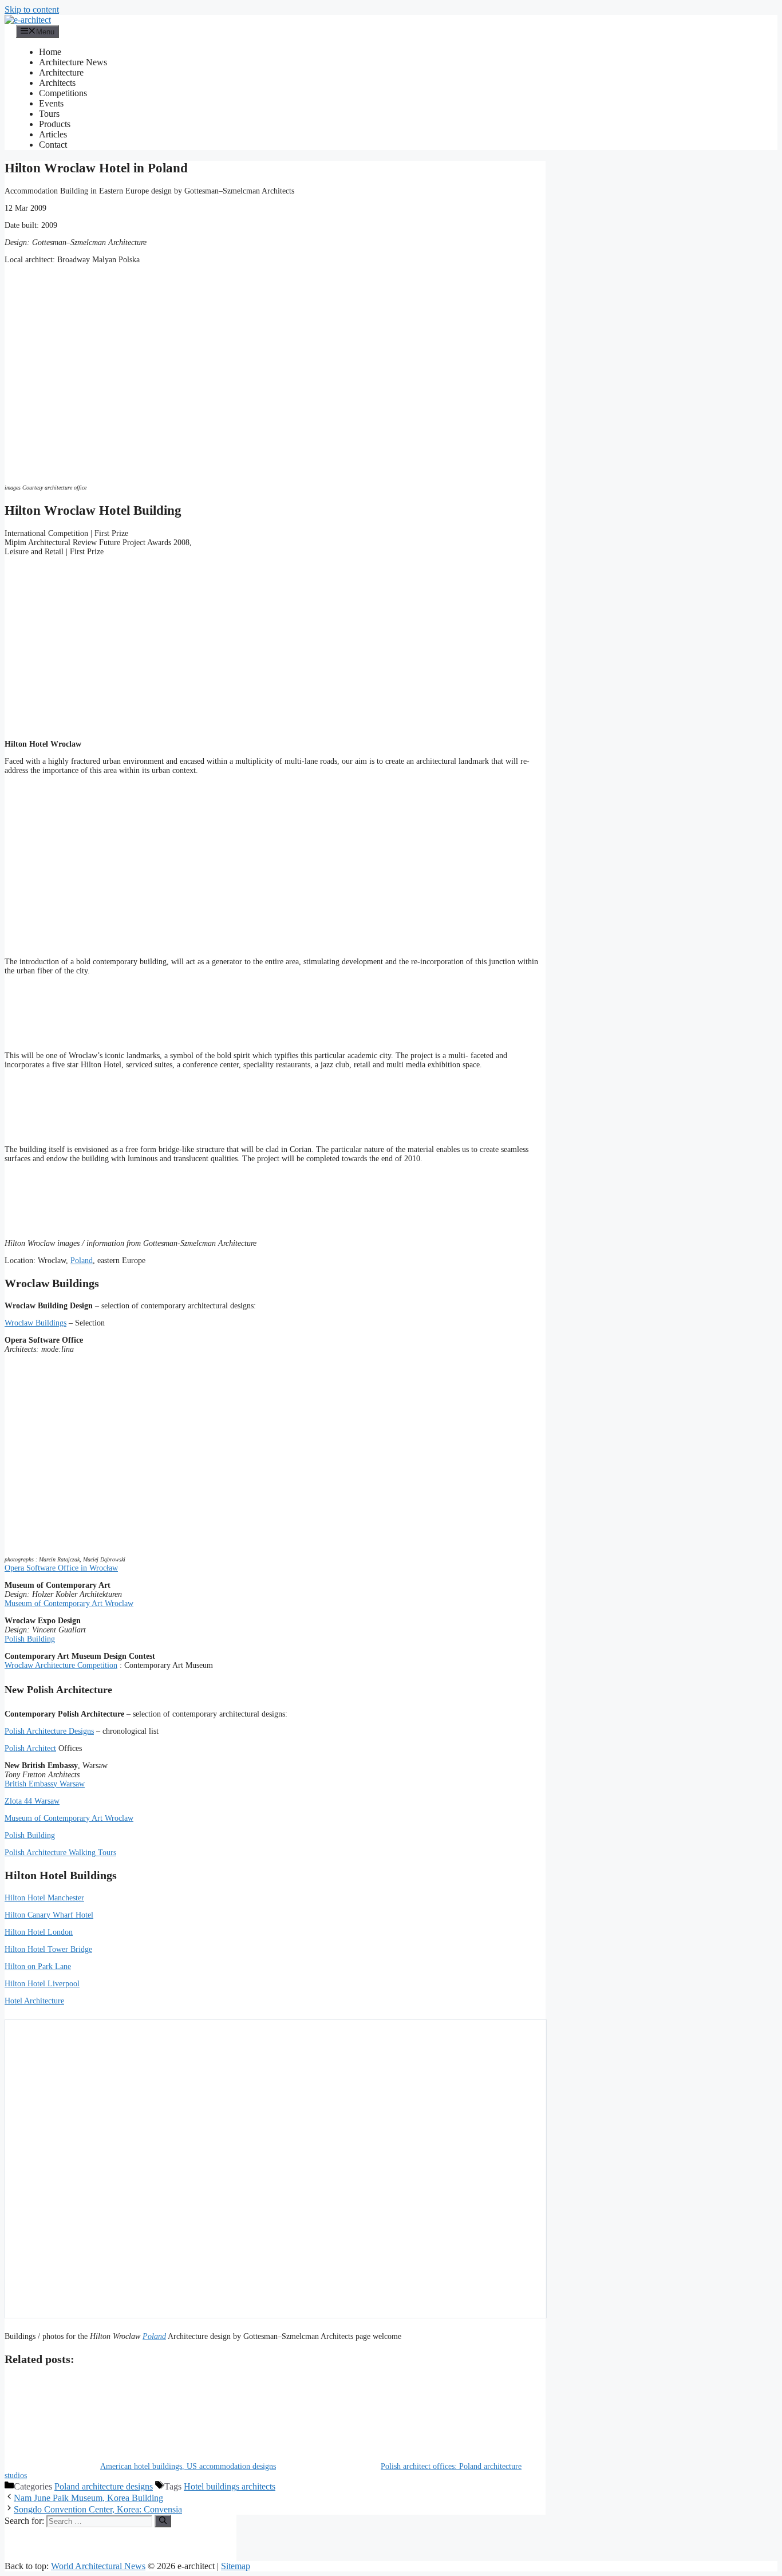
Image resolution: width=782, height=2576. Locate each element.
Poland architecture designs (104, 2486)
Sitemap (236, 2566)
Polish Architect (30, 1748)
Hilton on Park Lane (38, 1966)
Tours (49, 114)
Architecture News (73, 62)
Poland (82, 1261)
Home (50, 52)
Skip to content (32, 9)
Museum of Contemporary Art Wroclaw (69, 1603)
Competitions (63, 93)
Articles (53, 134)
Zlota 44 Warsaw (32, 1801)
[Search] (163, 2521)
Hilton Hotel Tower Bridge (48, 1949)
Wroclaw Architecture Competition (61, 1665)
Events (51, 103)
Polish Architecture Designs (49, 1731)
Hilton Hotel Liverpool (42, 1984)
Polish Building (30, 1639)
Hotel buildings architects (230, 2486)
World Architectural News (98, 2566)
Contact (53, 145)
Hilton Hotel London (39, 1932)
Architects (57, 83)
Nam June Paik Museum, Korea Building (88, 2498)
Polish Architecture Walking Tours (60, 1853)
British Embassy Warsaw (45, 1784)
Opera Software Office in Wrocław (61, 1568)
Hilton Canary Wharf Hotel (49, 1915)
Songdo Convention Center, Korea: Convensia (98, 2509)
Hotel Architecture (34, 2001)
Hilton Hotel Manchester (44, 1898)
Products (55, 124)
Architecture (61, 72)
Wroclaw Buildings (35, 1323)
